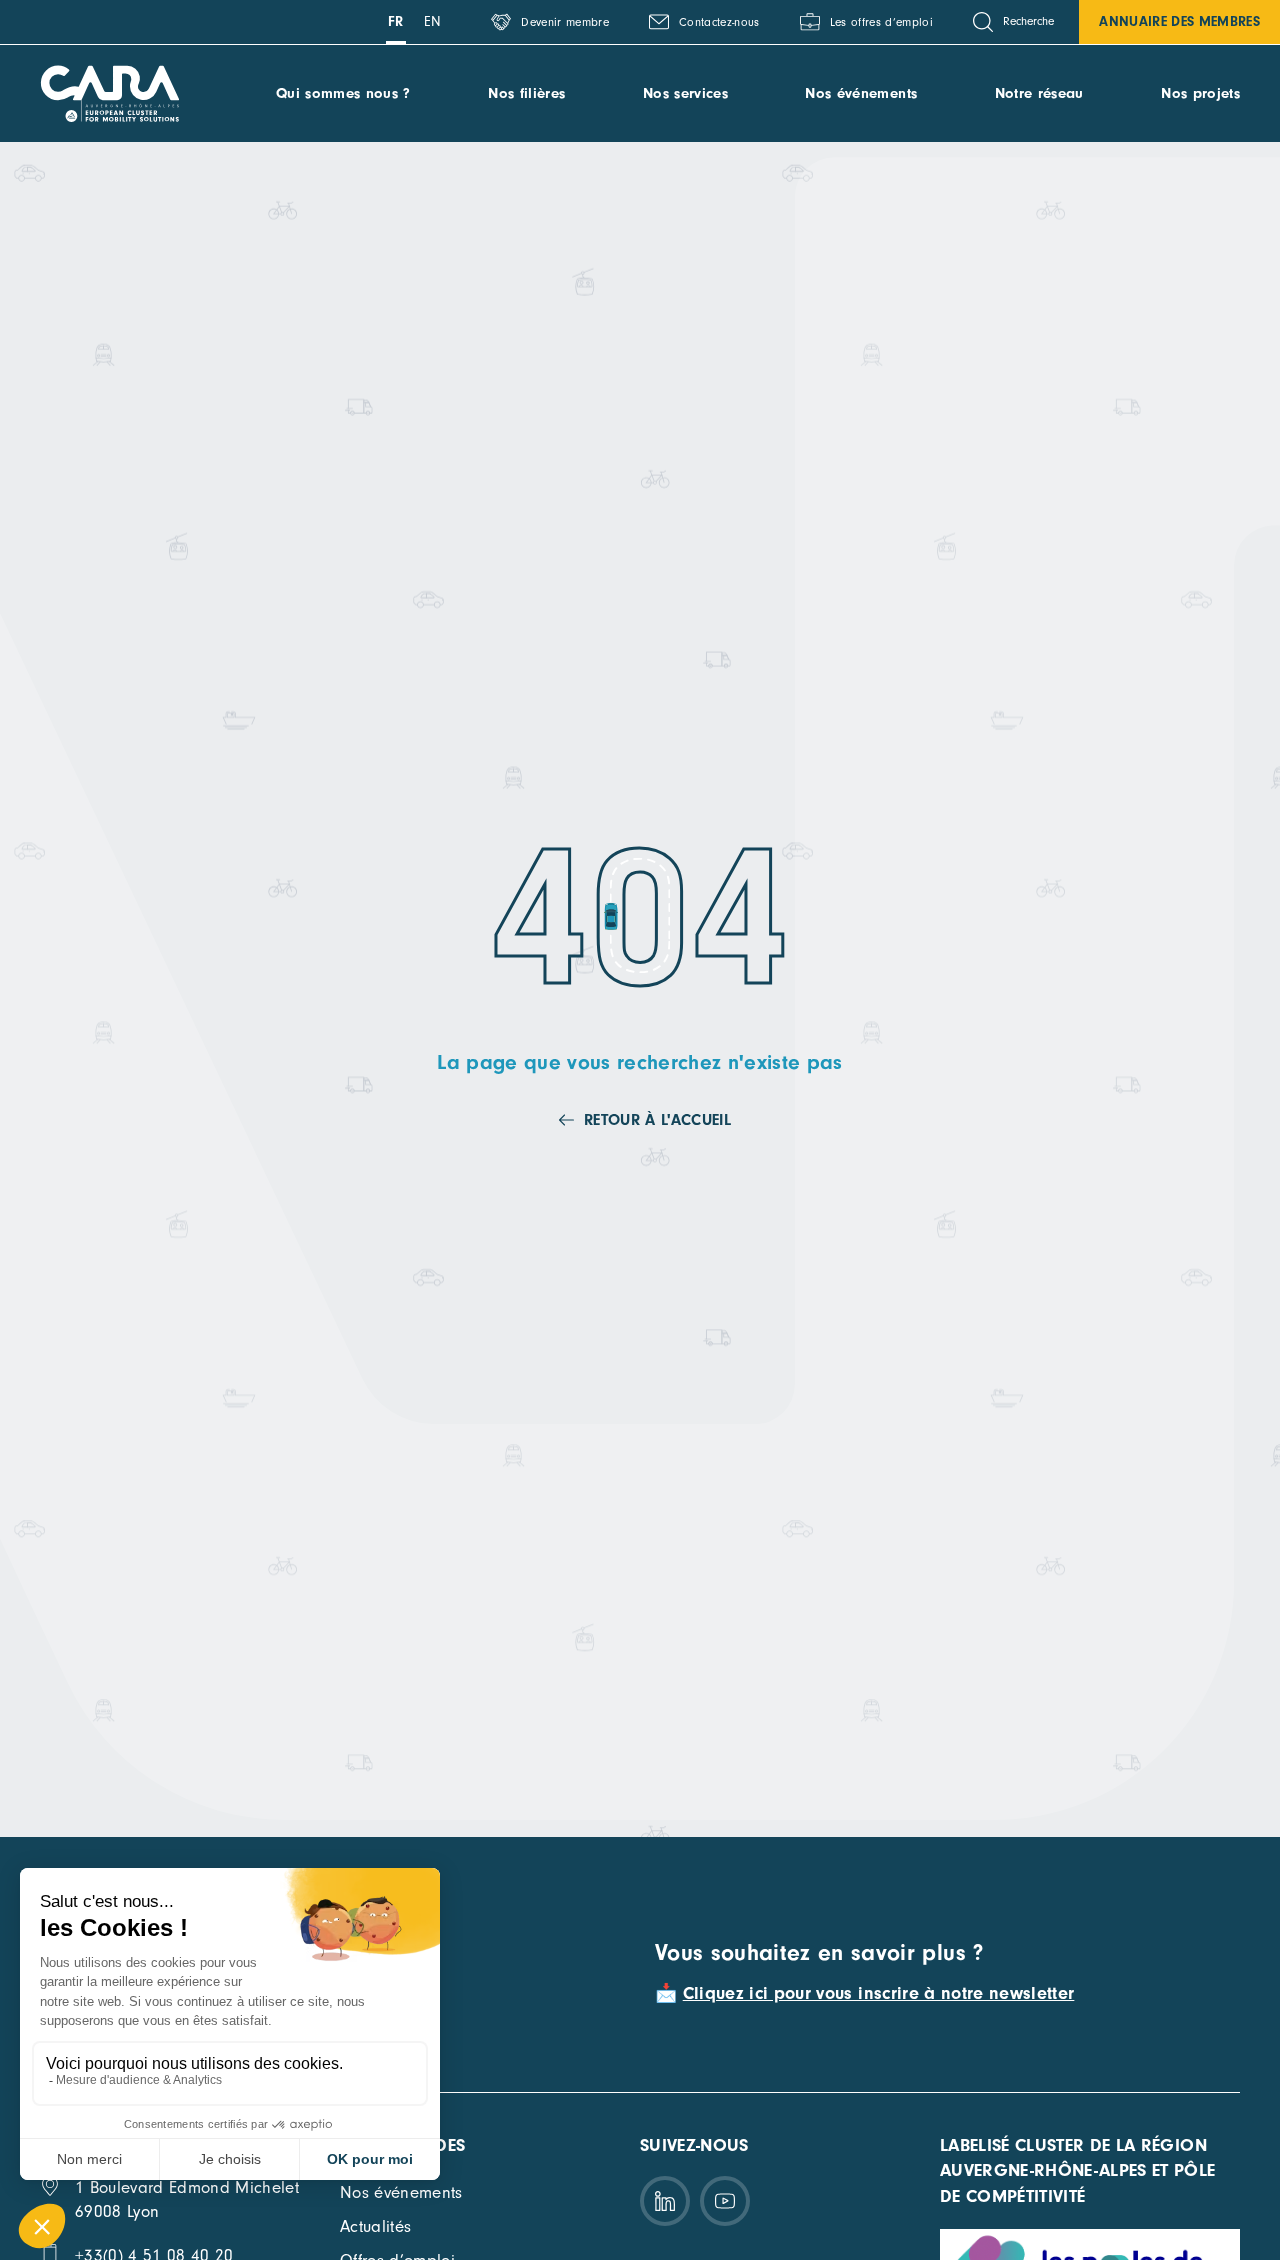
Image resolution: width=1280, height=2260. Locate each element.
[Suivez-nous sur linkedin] (665, 2201)
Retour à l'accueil (657, 1120)
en (433, 21)
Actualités (375, 2226)
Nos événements (861, 93)
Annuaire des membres (1179, 21)
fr (396, 21)
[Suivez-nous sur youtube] (725, 2201)
